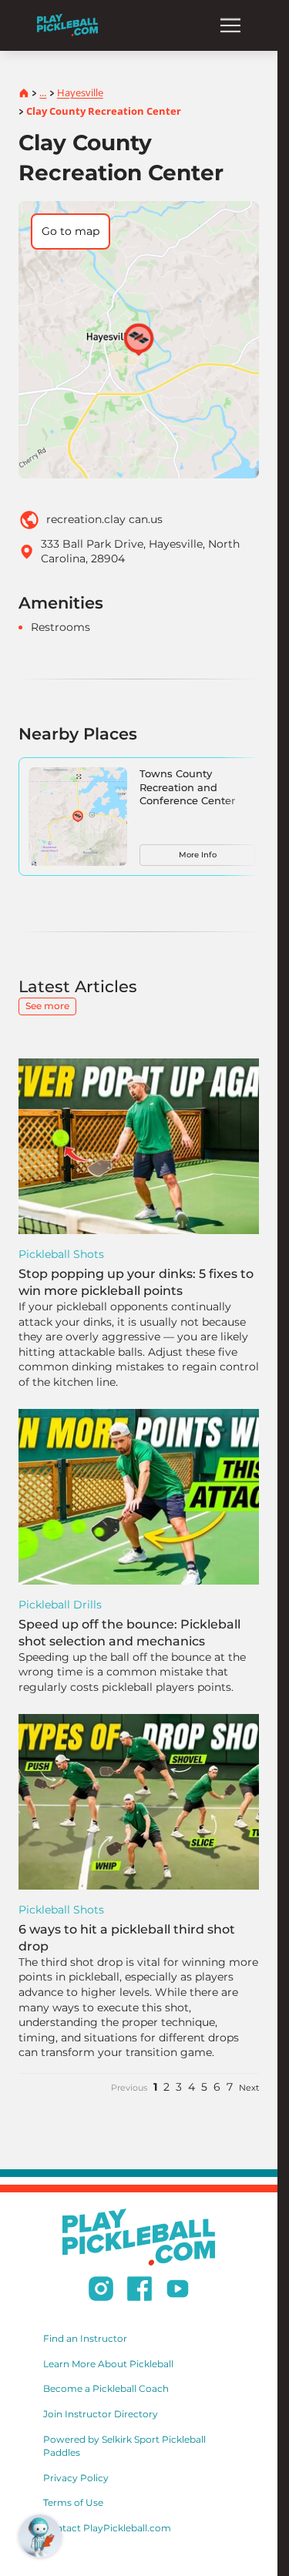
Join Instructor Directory (101, 2414)
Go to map (71, 231)
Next (249, 2088)
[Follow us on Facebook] (139, 2291)
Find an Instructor (85, 2338)
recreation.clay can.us (104, 519)
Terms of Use (73, 2502)
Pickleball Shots (61, 1254)
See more (47, 1006)
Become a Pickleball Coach (106, 2388)
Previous (129, 2088)
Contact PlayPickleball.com (107, 2528)
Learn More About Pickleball (108, 2364)
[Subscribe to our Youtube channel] (178, 2291)
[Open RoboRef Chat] (40, 2536)
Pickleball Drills (60, 1605)
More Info (198, 855)
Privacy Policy (76, 2478)
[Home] (67, 25)
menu (230, 25)
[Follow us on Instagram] (101, 2291)
